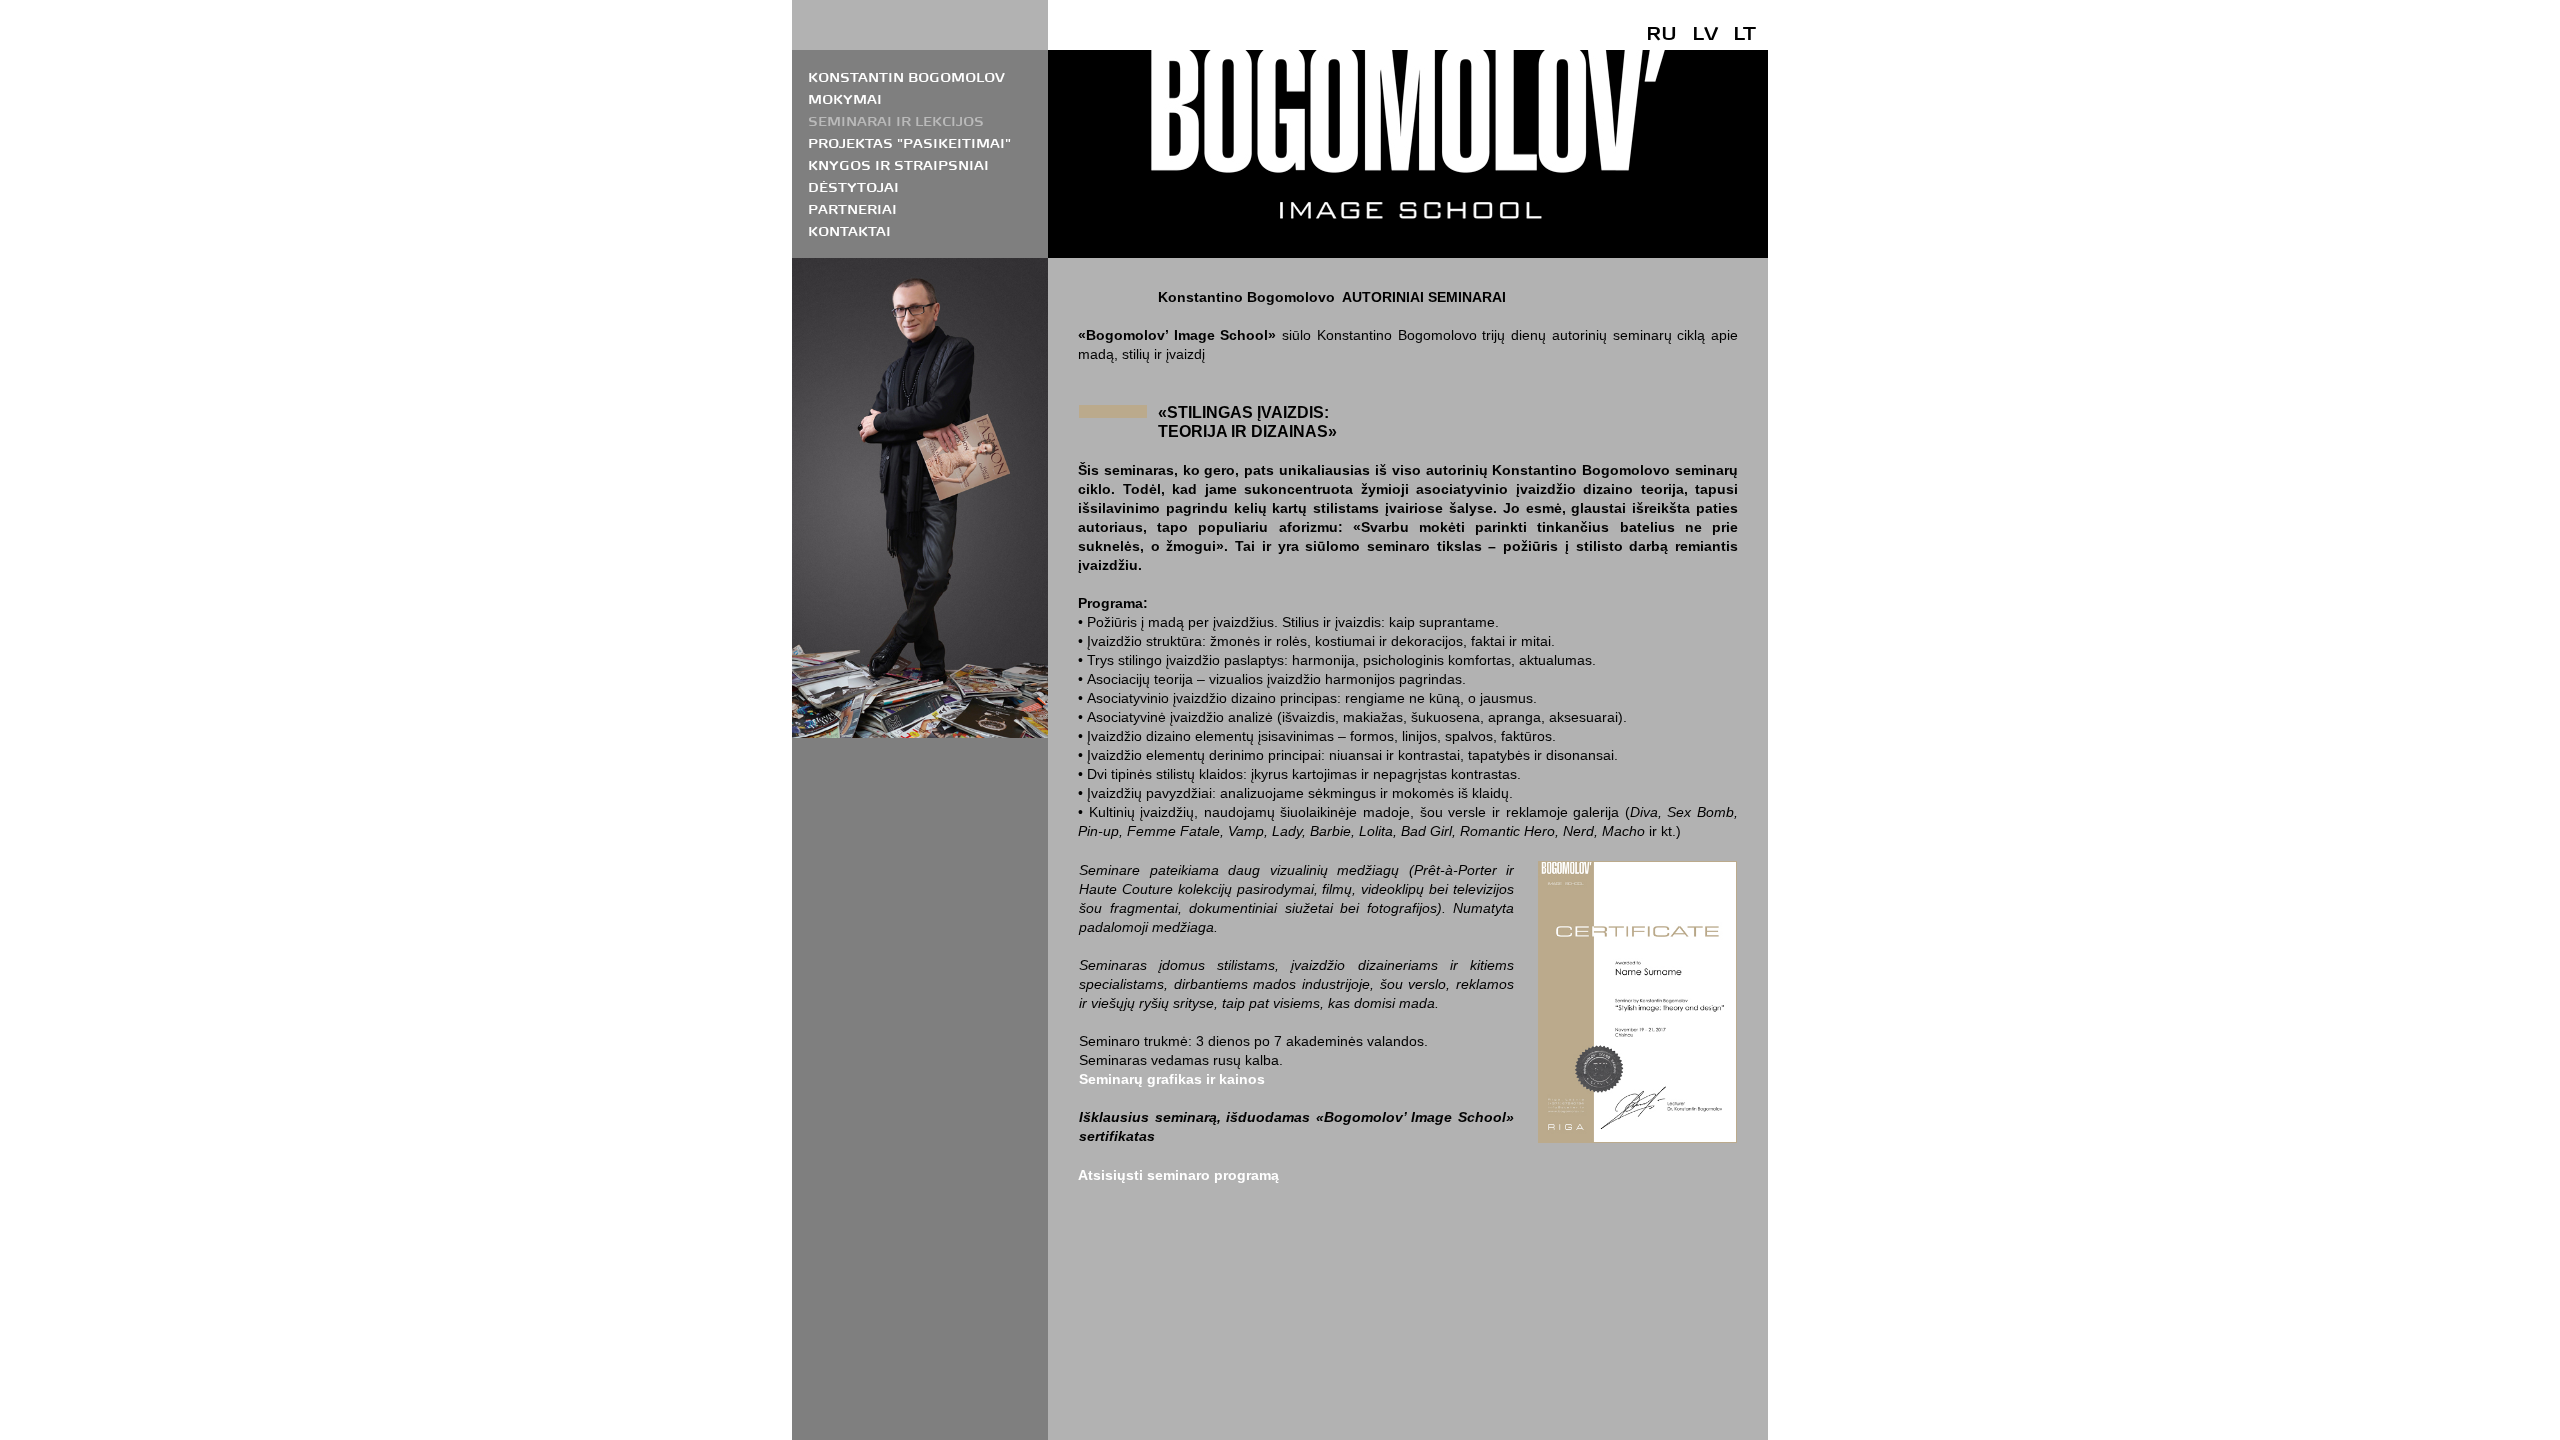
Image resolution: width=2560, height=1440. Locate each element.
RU (1661, 32)
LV (1705, 32)
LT (1744, 32)
